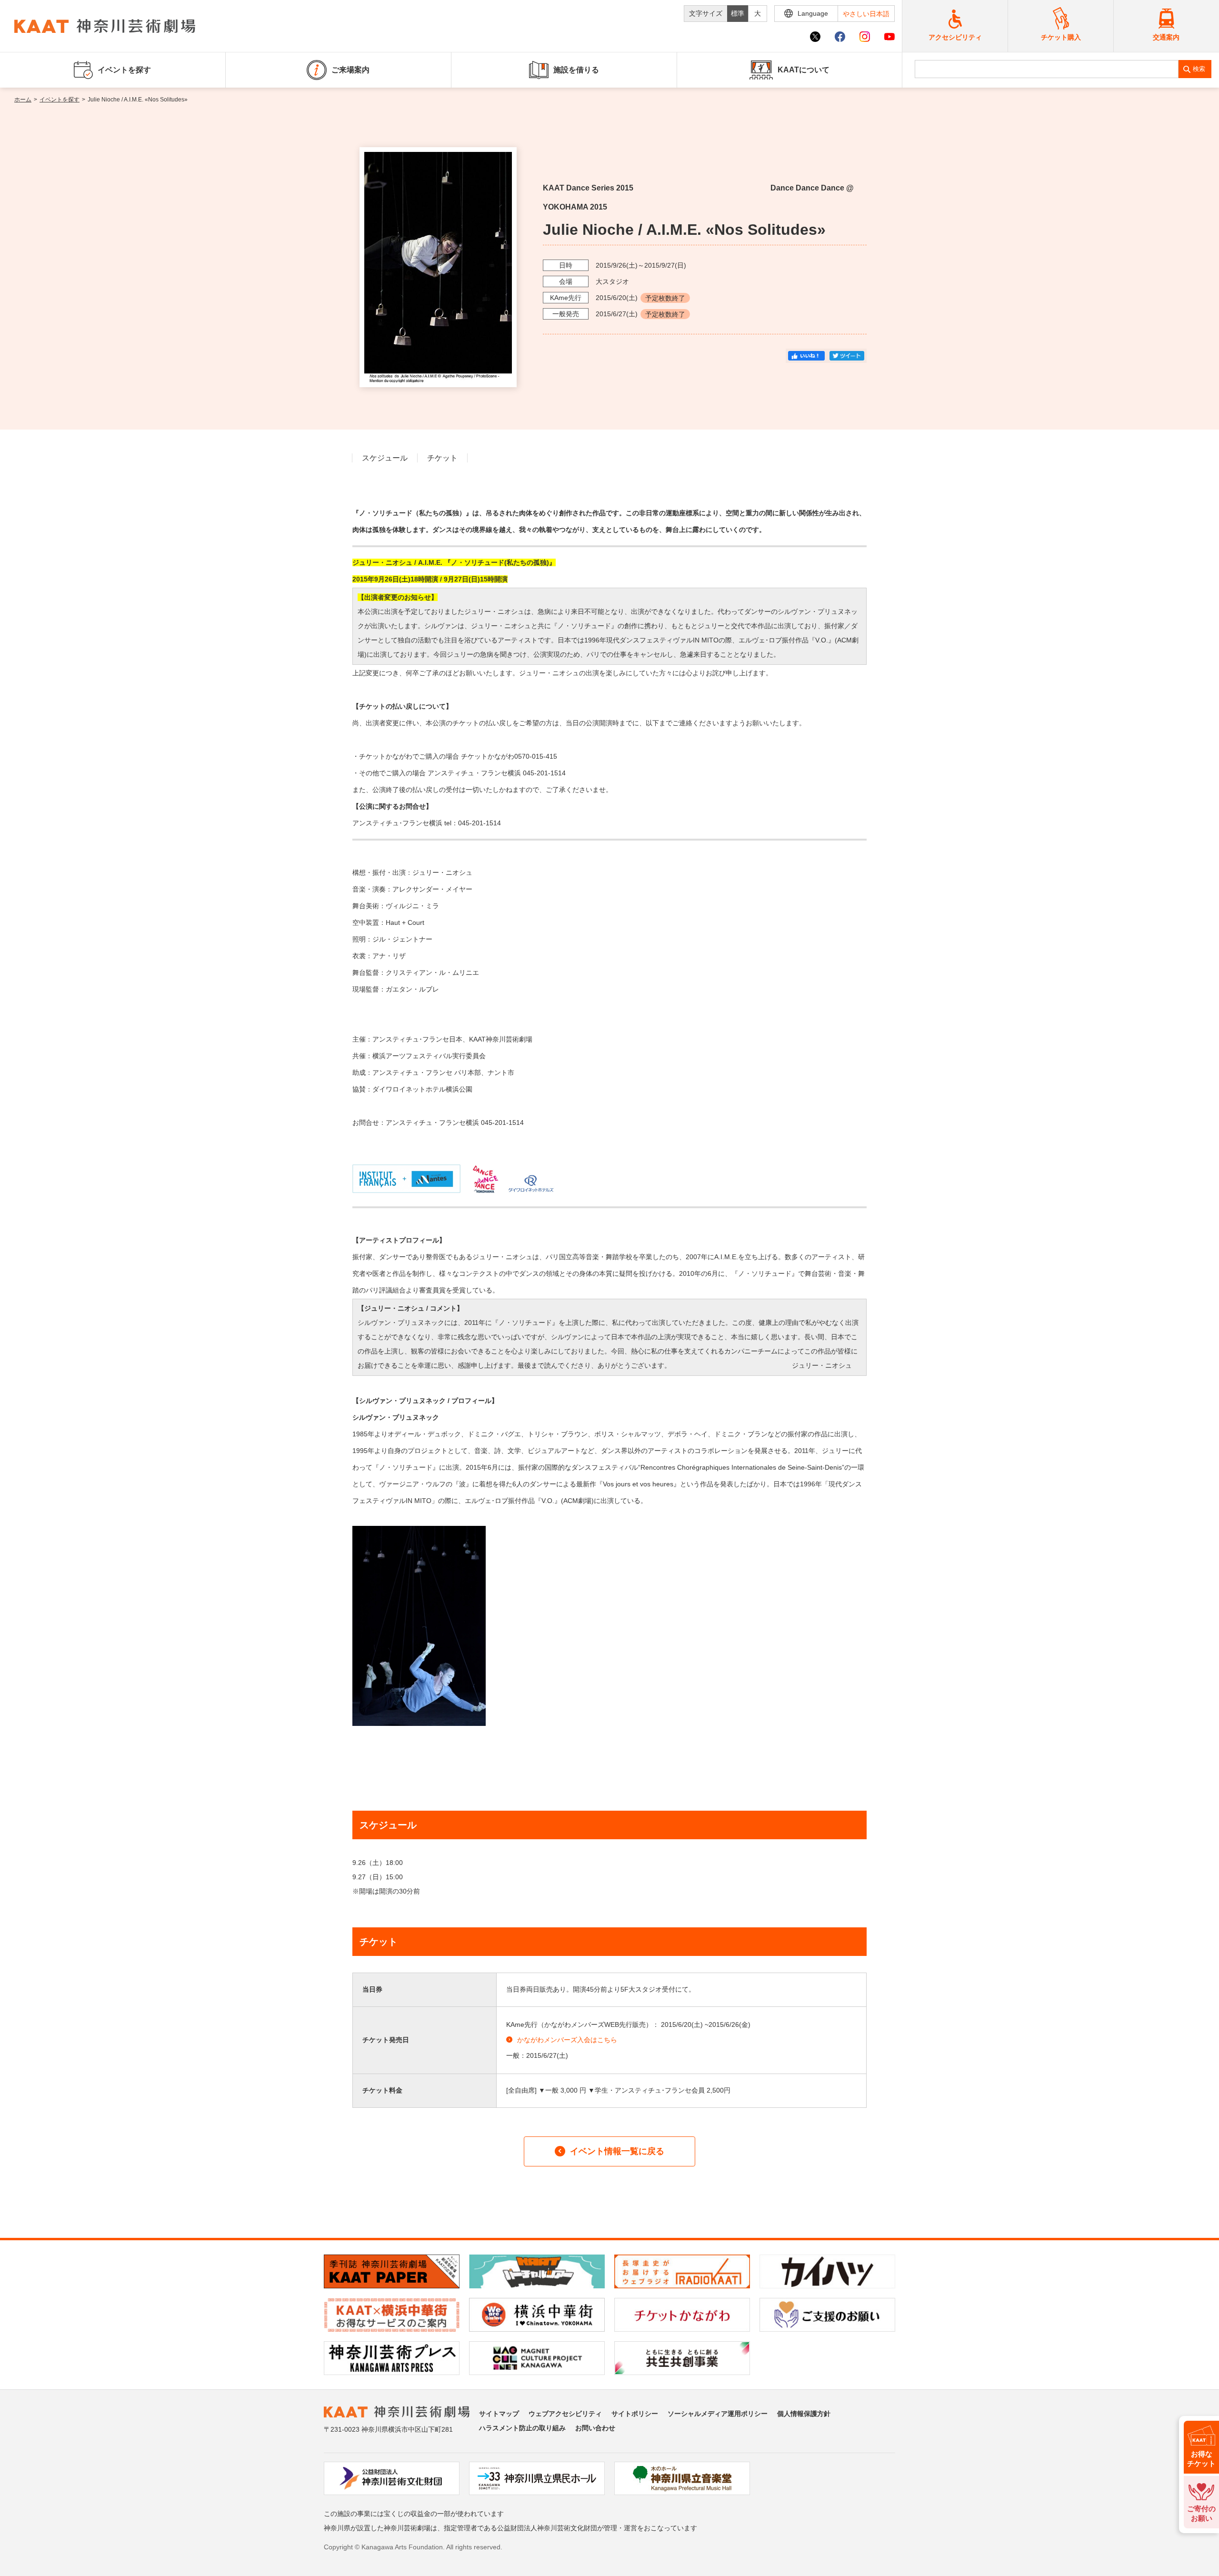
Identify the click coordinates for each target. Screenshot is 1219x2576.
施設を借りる (576, 70)
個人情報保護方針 (804, 2414)
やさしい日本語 (866, 14)
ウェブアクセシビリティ (565, 2414)
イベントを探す (60, 100)
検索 (1199, 69)
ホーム (23, 100)
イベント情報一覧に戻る (617, 2151)
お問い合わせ (595, 2428)
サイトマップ (499, 2414)
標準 (738, 13)
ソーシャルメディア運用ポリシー (718, 2414)
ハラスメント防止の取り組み (522, 2428)
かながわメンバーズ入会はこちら (567, 2040)
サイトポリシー (635, 2414)
